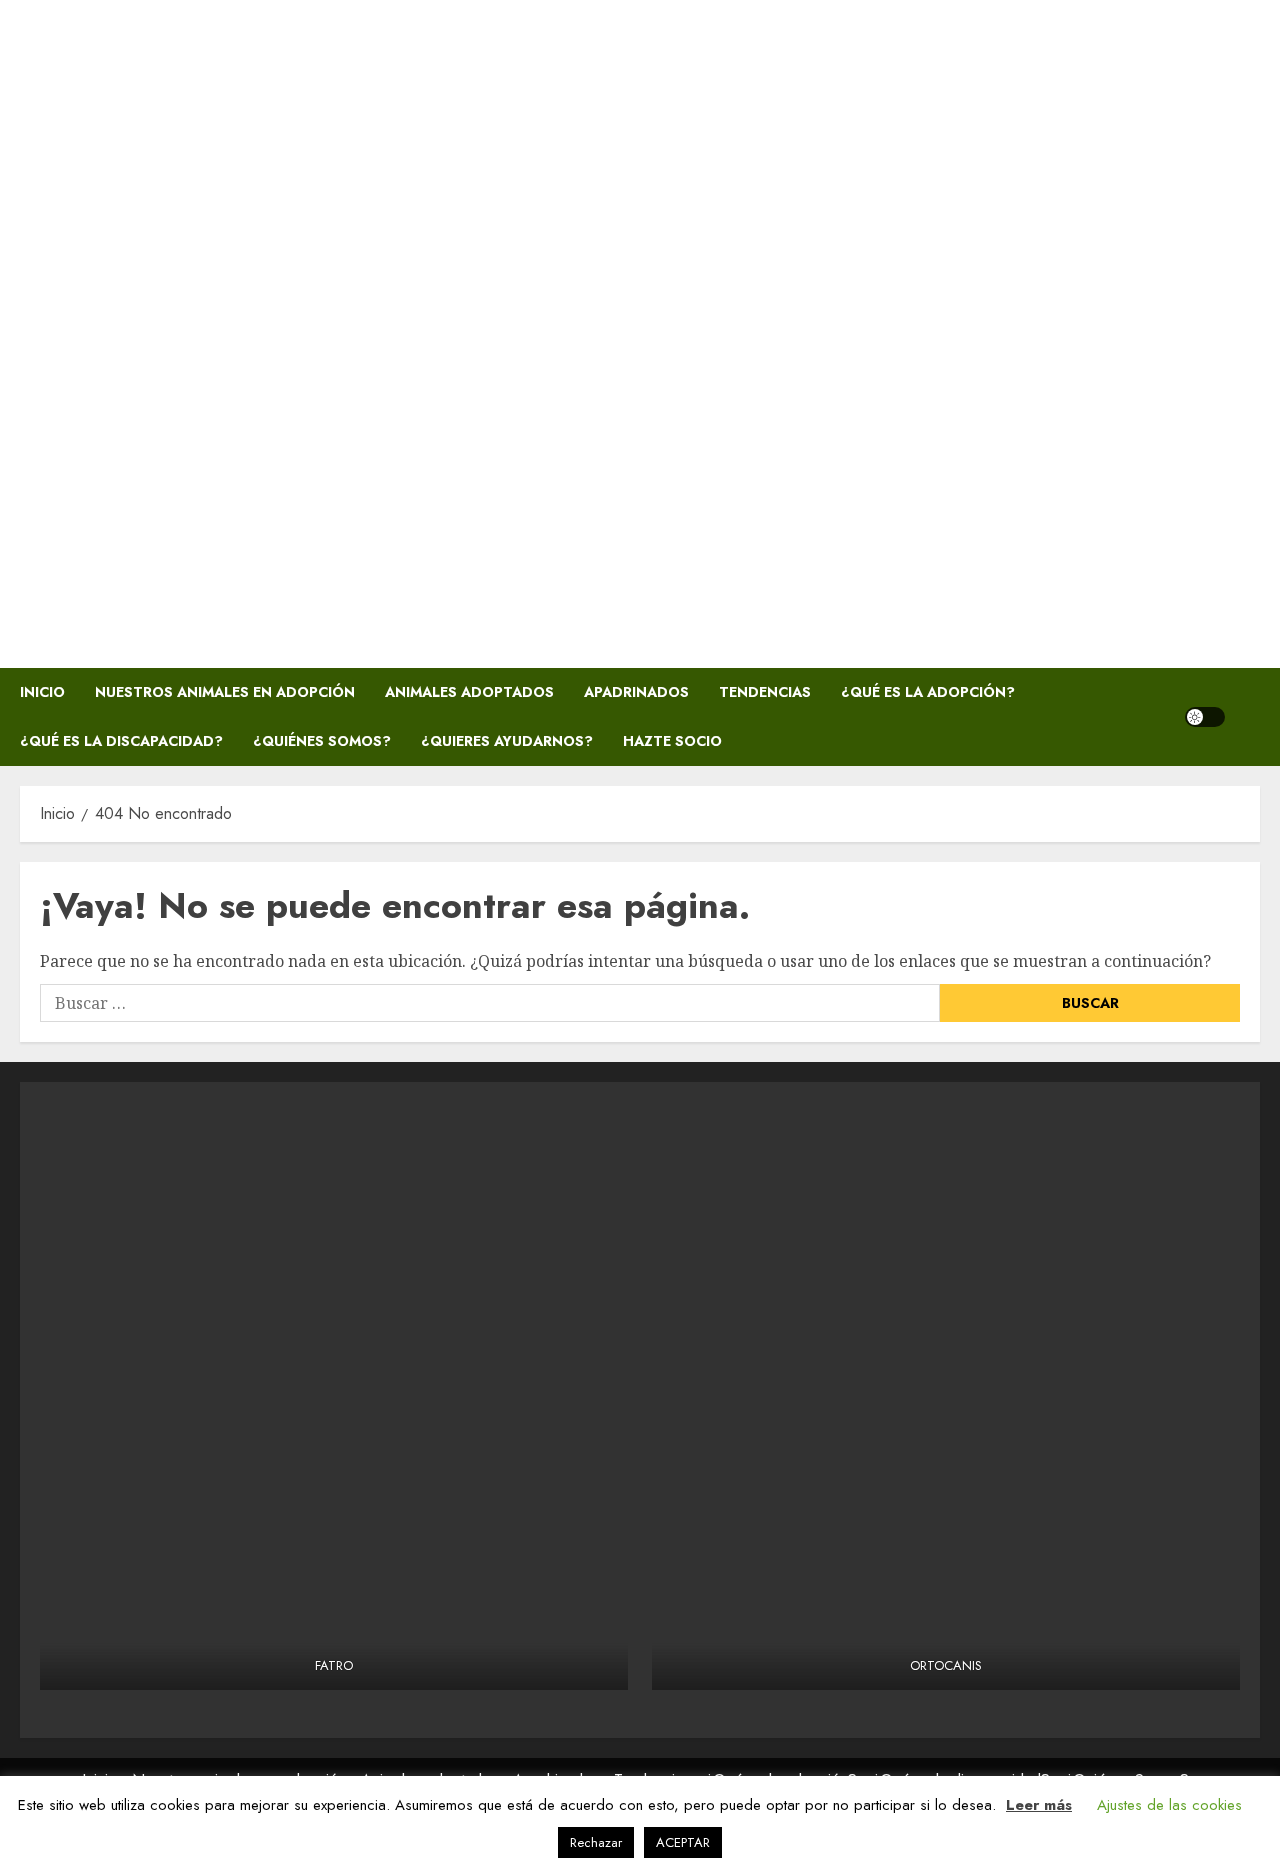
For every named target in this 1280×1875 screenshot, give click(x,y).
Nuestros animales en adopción (225, 692)
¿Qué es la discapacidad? (121, 741)
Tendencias (765, 692)
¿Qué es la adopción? (928, 692)
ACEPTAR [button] (683, 1842)
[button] (1247, 717)
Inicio (42, 692)
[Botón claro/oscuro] (1205, 717)
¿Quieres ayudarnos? (507, 741)
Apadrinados (636, 692)
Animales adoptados (469, 692)
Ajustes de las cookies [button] (1169, 1805)
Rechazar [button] (596, 1842)
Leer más (1039, 1805)
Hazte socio (672, 741)
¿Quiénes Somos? (322, 741)
